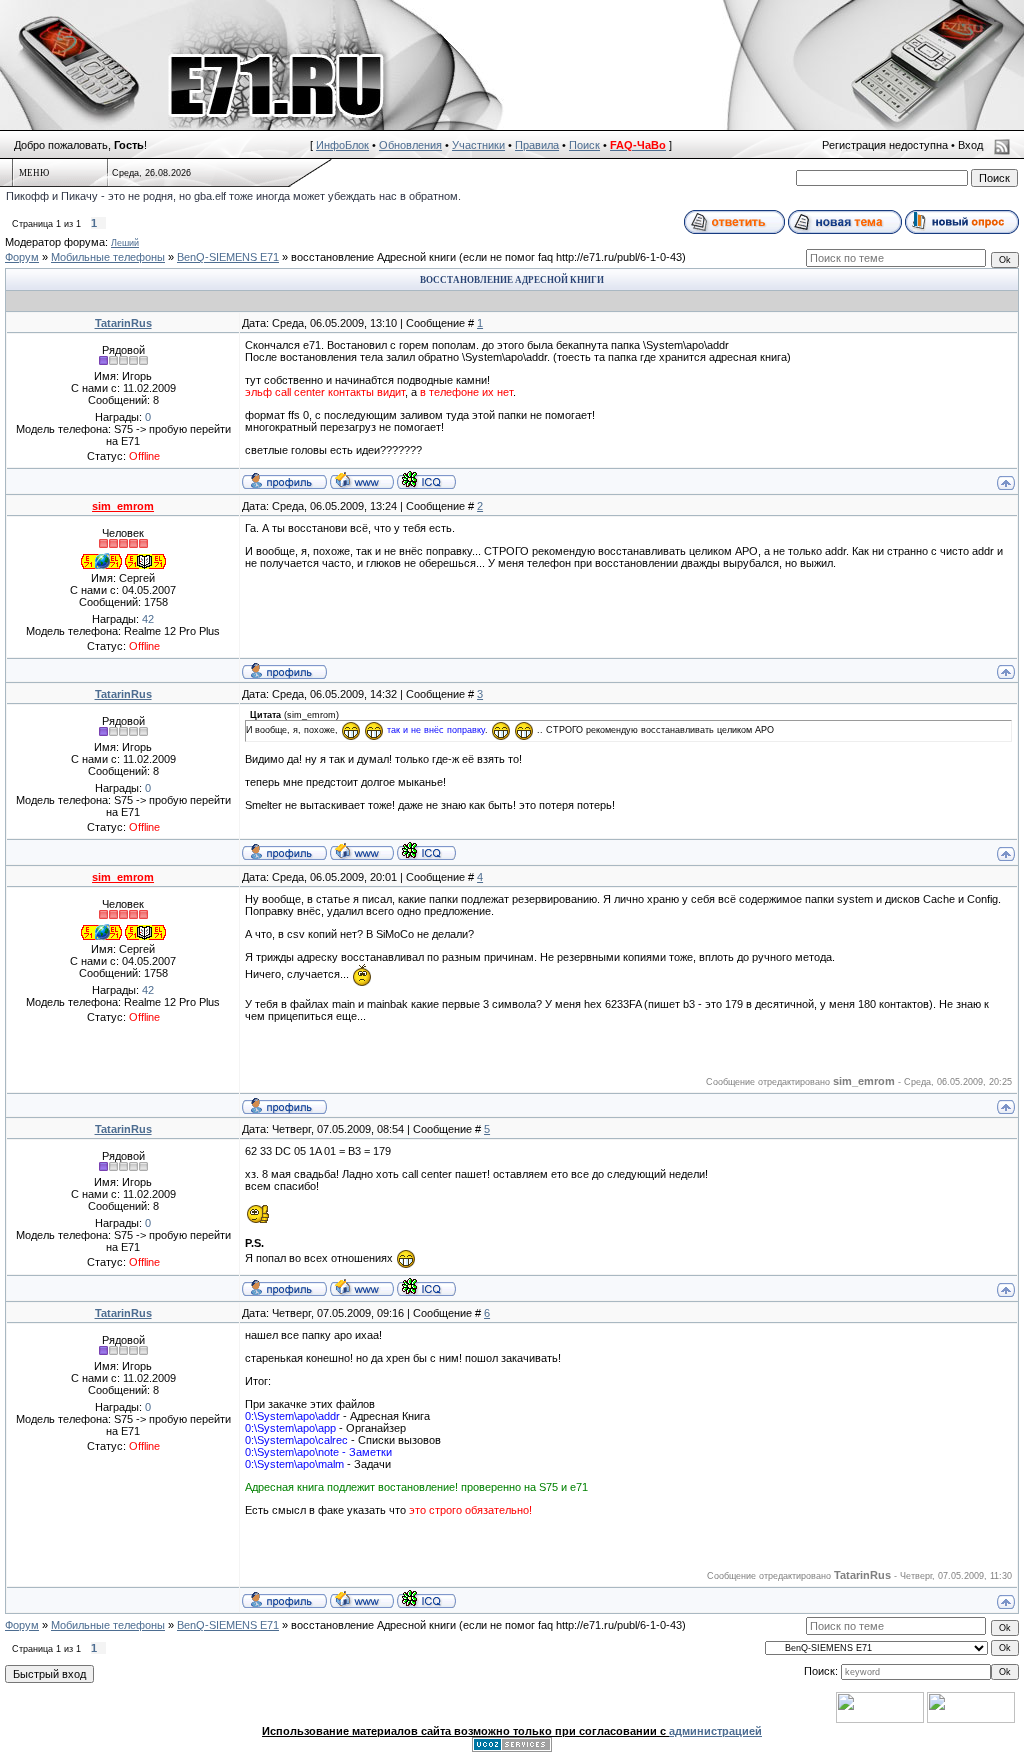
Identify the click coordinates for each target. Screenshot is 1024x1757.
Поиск (584, 145)
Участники (478, 145)
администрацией (715, 1731)
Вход (970, 145)
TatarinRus (123, 323)
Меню (34, 173)
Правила (537, 145)
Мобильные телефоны (108, 257)
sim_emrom (123, 506)
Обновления (410, 145)
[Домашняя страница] (362, 480)
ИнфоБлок (342, 145)
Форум (22, 257)
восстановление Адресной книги (373, 257)
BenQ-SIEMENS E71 (228, 257)
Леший (125, 243)
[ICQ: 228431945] (426, 480)
